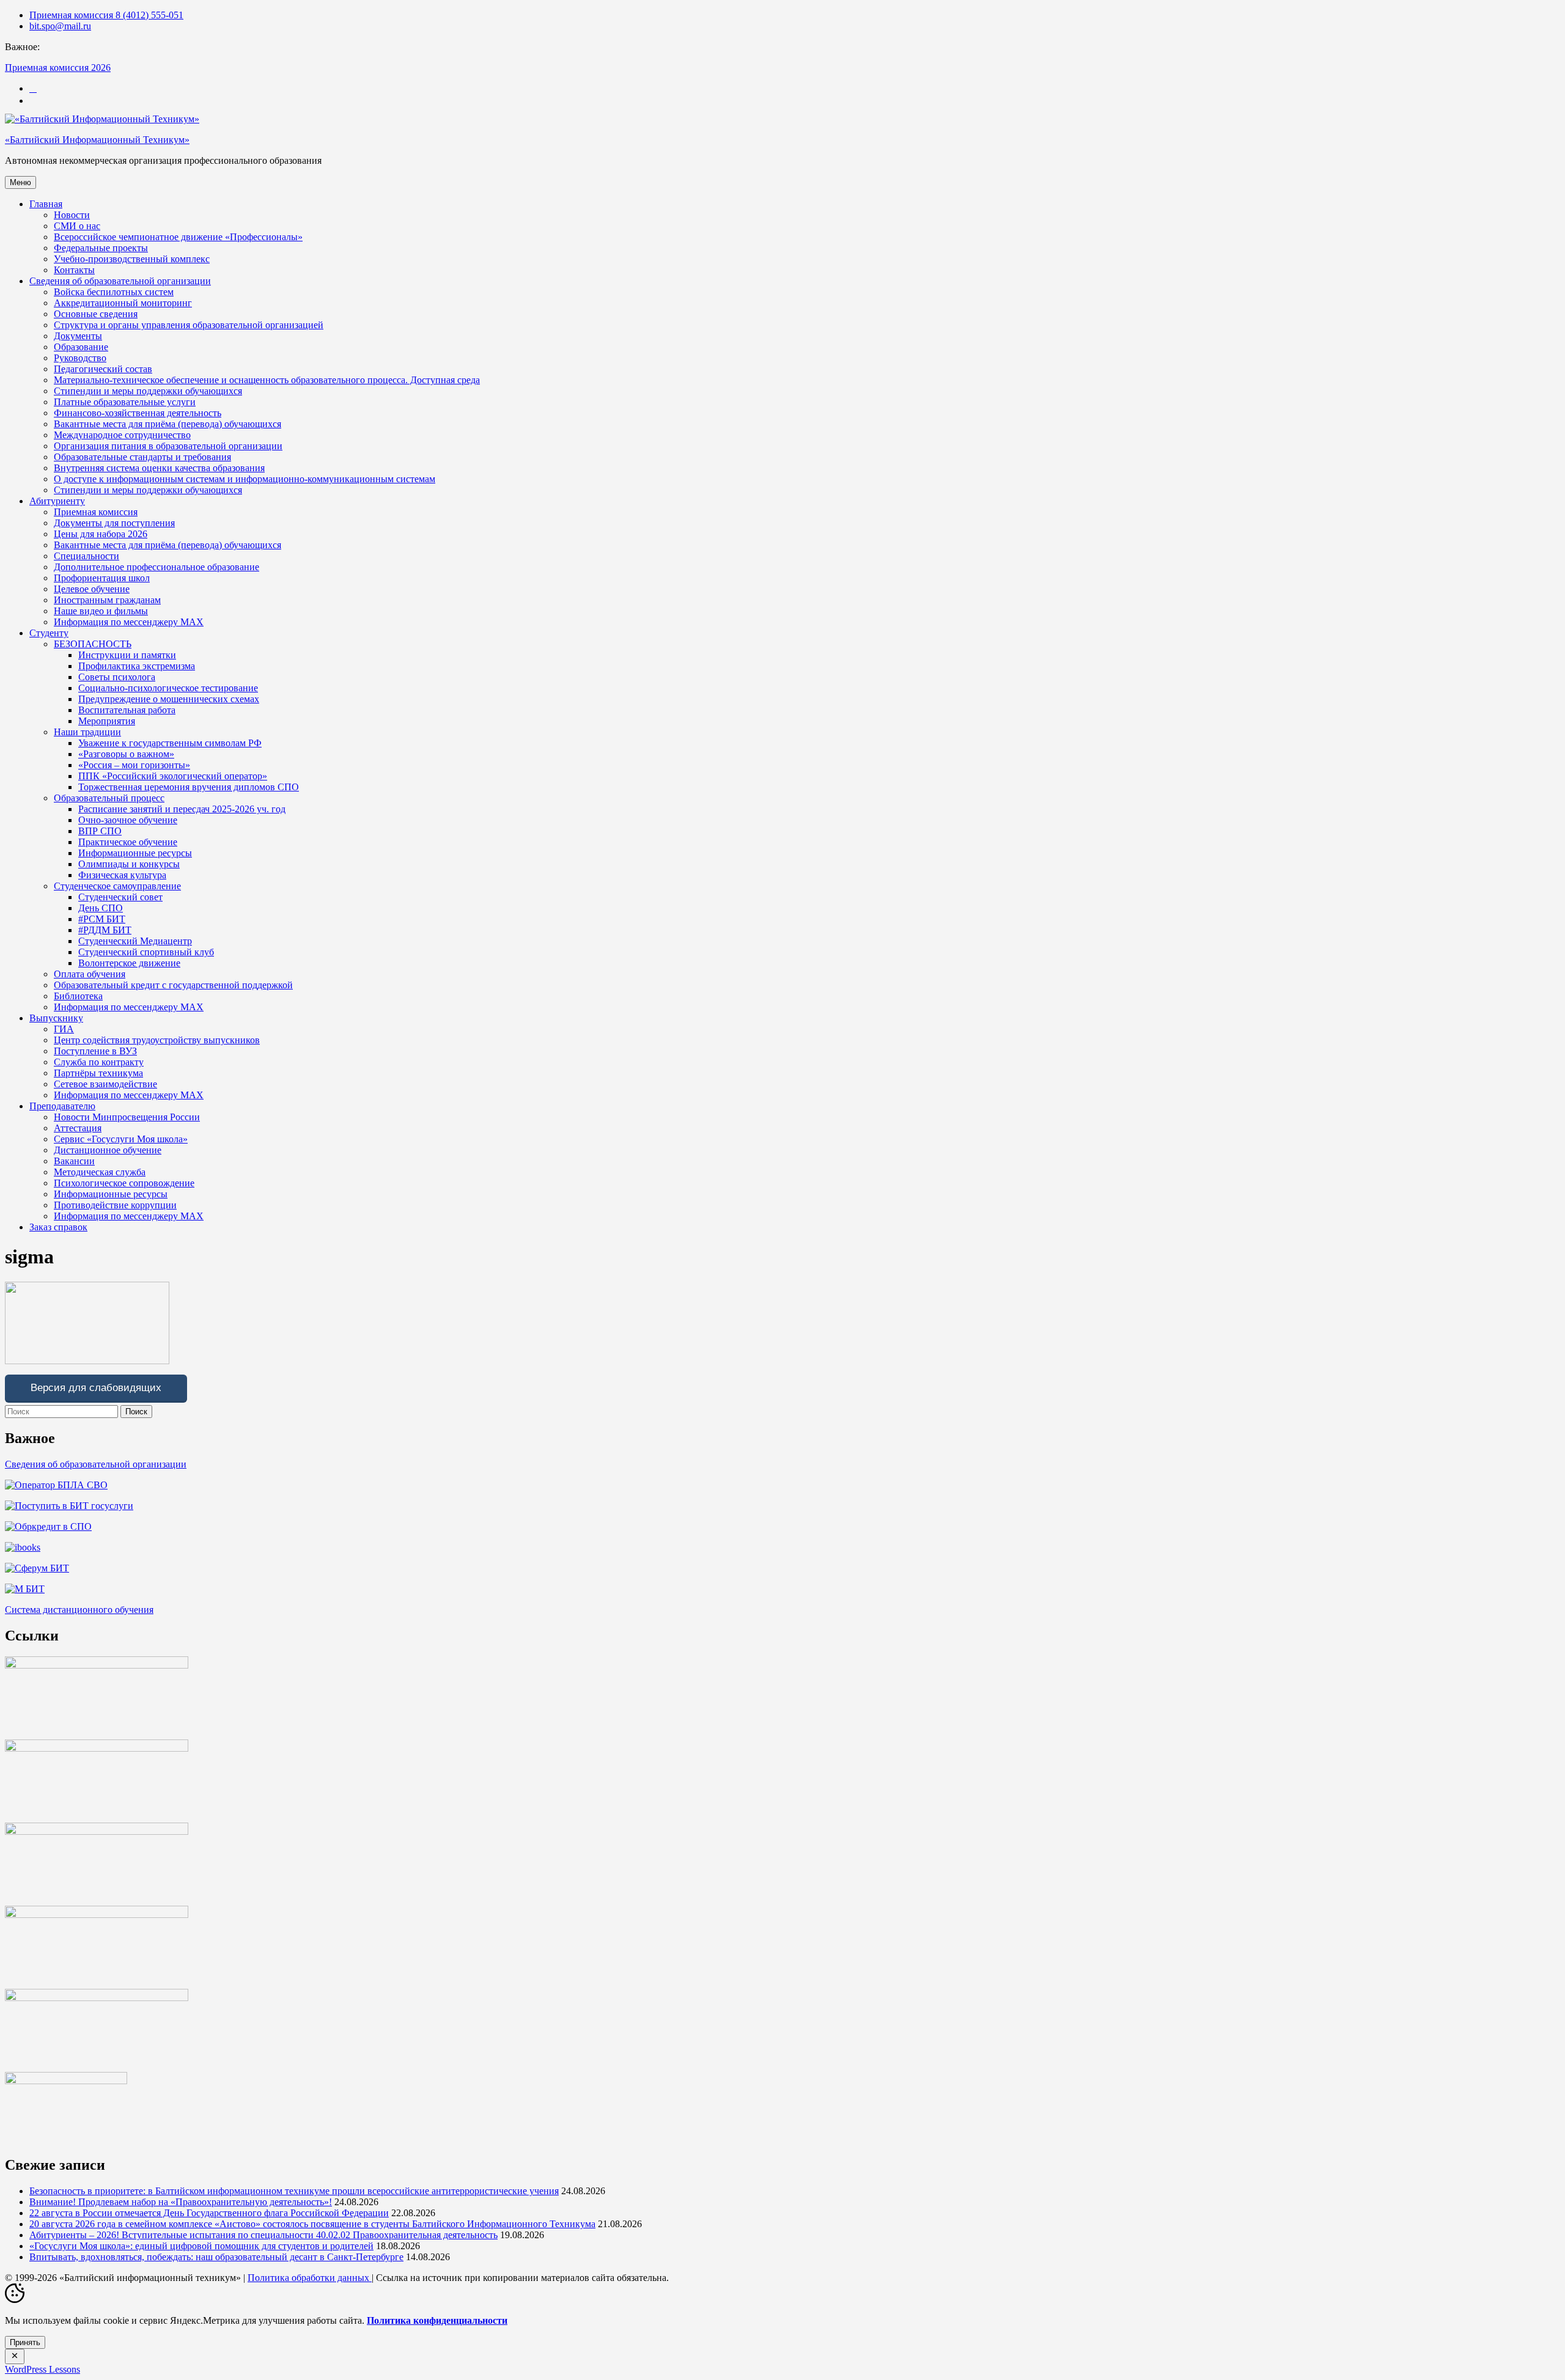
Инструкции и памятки (127, 655)
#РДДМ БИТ (105, 930)
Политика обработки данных (310, 2278)
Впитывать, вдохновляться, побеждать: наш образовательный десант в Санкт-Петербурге (216, 2257)
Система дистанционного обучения (79, 1610)
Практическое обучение (128, 842)
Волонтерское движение (129, 963)
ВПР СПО (100, 831)
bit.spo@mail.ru (60, 26)
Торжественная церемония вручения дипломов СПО (189, 787)
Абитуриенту (57, 501)
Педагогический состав (103, 369)
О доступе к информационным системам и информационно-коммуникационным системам (245, 479)
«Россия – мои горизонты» (134, 765)
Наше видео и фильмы (101, 611)
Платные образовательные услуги (125, 402)
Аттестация (78, 1128)
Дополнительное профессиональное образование (156, 567)
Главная (46, 204)
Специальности (87, 556)
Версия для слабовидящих (96, 1388)
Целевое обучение (92, 589)
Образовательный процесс (109, 798)
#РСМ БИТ (102, 919)
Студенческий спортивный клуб (146, 952)
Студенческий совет (120, 897)
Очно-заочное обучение (128, 820)
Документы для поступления (114, 523)
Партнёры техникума (98, 1073)
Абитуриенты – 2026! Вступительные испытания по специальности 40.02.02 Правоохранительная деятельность (263, 2235)
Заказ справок (58, 1227)
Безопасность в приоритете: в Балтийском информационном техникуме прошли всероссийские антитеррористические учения (294, 2191)
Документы (78, 336)
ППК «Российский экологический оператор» (173, 776)
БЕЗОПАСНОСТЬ (93, 644)
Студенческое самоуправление (117, 886)
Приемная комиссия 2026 (58, 68)
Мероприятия (107, 721)
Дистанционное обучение (108, 1150)
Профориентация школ (102, 578)
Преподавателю (62, 1106)
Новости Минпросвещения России (127, 1117)
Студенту (49, 633)
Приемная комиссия (96, 512)
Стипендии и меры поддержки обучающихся (148, 391)
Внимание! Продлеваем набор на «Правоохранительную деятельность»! (181, 2202)
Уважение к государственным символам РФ (170, 743)
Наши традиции (87, 732)
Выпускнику (56, 1018)
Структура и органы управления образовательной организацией (189, 325)
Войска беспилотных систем (114, 292)
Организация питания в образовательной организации (168, 446)
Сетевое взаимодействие (105, 1084)
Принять (25, 2342)
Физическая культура (122, 875)
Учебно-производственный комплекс (132, 259)
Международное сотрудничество (122, 435)
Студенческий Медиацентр (135, 941)
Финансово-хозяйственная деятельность (138, 413)
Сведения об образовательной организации (120, 281)
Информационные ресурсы (135, 853)
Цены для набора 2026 (101, 534)
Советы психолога (117, 677)
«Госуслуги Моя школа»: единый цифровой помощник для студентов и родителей (201, 2246)
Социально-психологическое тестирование (168, 688)
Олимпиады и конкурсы (129, 864)
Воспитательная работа (127, 710)
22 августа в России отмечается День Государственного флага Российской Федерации (209, 2213)
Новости (72, 215)
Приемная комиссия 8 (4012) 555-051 (106, 15)
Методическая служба (100, 1172)
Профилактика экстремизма (137, 666)
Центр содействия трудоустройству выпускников (157, 1040)
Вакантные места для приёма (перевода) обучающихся (168, 424)
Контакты (74, 270)
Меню (20, 182)
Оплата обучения (90, 974)
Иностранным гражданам (107, 600)
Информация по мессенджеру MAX (129, 622)
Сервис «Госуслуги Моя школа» (121, 1139)
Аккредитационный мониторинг (123, 303)
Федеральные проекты (101, 248)
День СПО (101, 908)
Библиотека (78, 996)
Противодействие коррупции (115, 1205)
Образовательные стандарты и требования (142, 457)
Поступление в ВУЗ (95, 1051)
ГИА (64, 1029)
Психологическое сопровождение (124, 1183)
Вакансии (74, 1161)
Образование (81, 347)
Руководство (80, 358)
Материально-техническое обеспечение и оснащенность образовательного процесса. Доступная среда (267, 380)
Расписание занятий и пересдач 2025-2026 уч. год (182, 809)
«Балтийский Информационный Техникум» (97, 140)
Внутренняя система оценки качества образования (159, 468)
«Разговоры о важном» (126, 754)
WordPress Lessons (42, 2369)
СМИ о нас (77, 226)
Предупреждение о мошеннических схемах (169, 699)
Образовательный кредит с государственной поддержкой (173, 985)
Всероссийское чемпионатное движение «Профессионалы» (178, 237)
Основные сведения (96, 314)
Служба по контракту (99, 1062)
